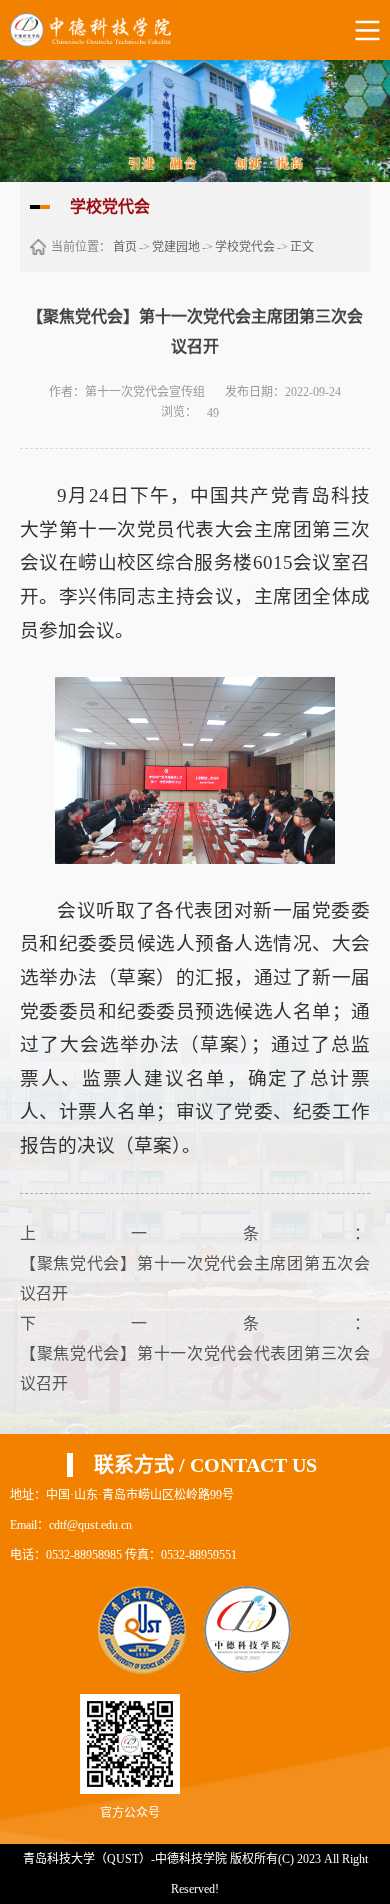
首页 (125, 247)
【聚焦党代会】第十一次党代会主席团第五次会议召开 (195, 1278)
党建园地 (176, 247)
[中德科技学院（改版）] (106, 30)
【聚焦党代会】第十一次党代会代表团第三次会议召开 (195, 1368)
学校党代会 (245, 247)
